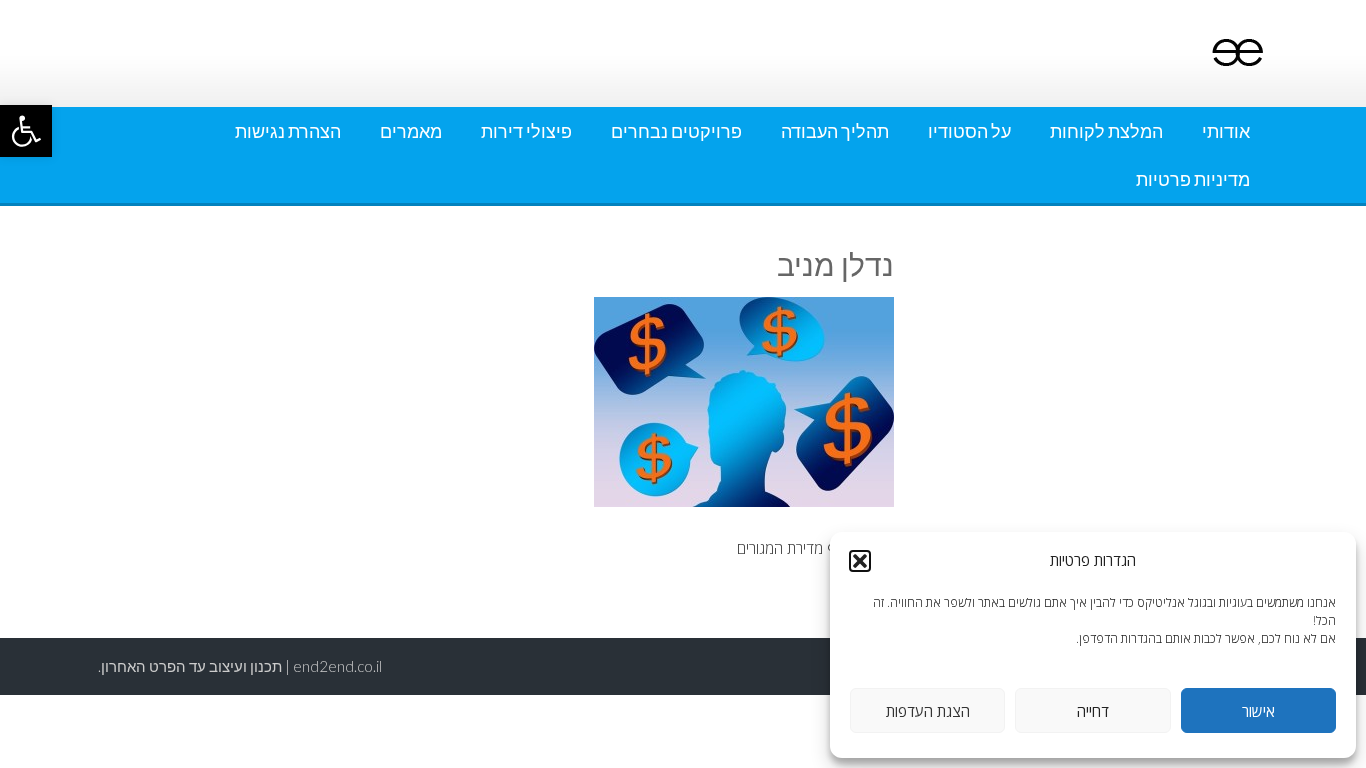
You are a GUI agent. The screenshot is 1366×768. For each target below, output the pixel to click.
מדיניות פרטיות (1193, 179)
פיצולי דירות (526, 131)
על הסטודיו (969, 131)
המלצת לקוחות (1106, 131)
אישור (1258, 711)
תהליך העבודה (835, 131)
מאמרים (411, 131)
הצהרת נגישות (288, 131)
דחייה (1093, 711)
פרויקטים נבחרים (676, 131)
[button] (26, 131)
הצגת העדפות (928, 711)
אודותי (1226, 131)
